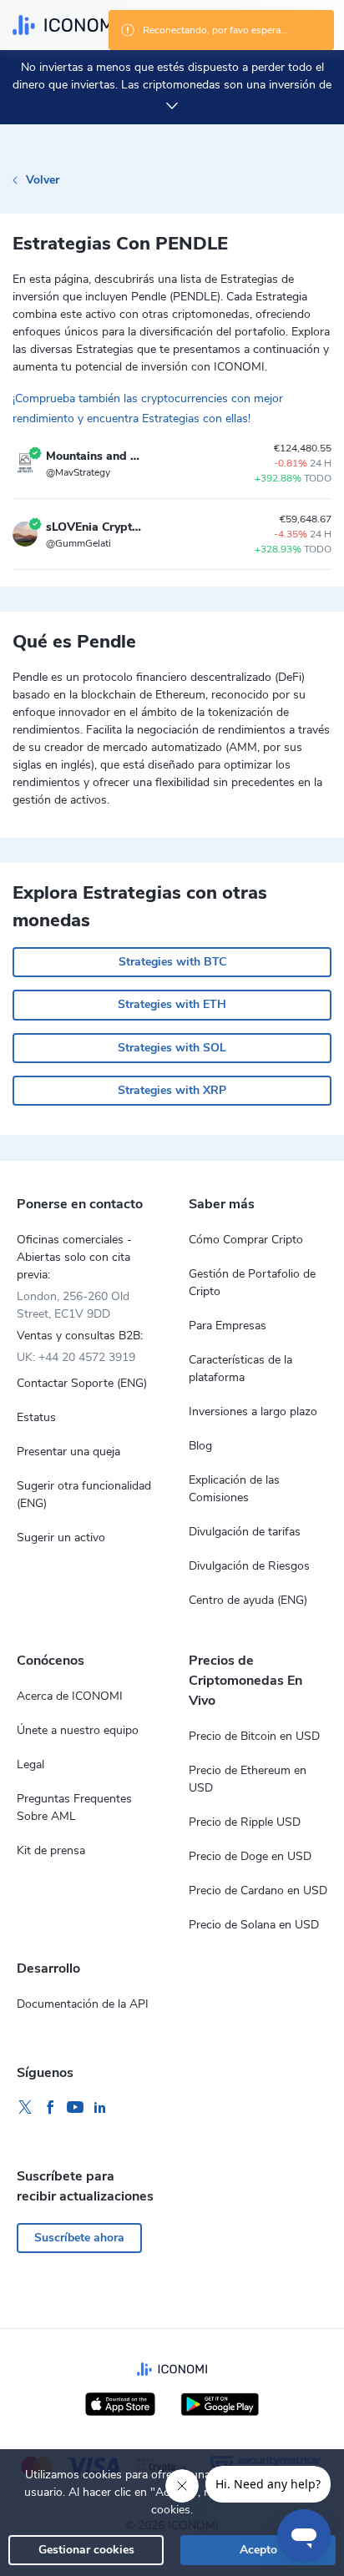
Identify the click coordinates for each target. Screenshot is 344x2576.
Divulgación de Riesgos (249, 1566)
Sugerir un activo (61, 1538)
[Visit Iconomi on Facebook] (50, 2108)
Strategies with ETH (172, 1004)
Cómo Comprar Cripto (246, 1240)
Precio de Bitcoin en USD (254, 1736)
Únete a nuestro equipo (78, 1730)
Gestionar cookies (86, 2550)
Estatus (36, 1417)
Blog (200, 1446)
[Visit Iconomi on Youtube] (75, 2108)
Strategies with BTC (172, 962)
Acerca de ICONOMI (70, 1696)
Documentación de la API (83, 2004)
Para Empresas (228, 1326)
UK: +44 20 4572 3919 (76, 1357)
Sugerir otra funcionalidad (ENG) (84, 1495)
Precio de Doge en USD (250, 1856)
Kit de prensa (51, 1850)
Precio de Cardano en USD (258, 1890)
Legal (30, 1764)
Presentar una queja (68, 1452)
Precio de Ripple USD (245, 1822)
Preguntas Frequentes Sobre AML (74, 1807)
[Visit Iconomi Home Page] (65, 25)
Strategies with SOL (172, 1048)
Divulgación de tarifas (245, 1532)
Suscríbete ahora (79, 2238)
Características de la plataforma (240, 1369)
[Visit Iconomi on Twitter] (25, 2108)
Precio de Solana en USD (254, 1925)
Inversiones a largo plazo (253, 1412)
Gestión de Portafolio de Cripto (252, 1283)
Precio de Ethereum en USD (248, 1779)
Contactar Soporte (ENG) (82, 1383)
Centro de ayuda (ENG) (248, 1600)
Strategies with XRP (172, 1090)
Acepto (258, 2550)
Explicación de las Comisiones (234, 1489)
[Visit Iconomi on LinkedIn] (100, 2108)
